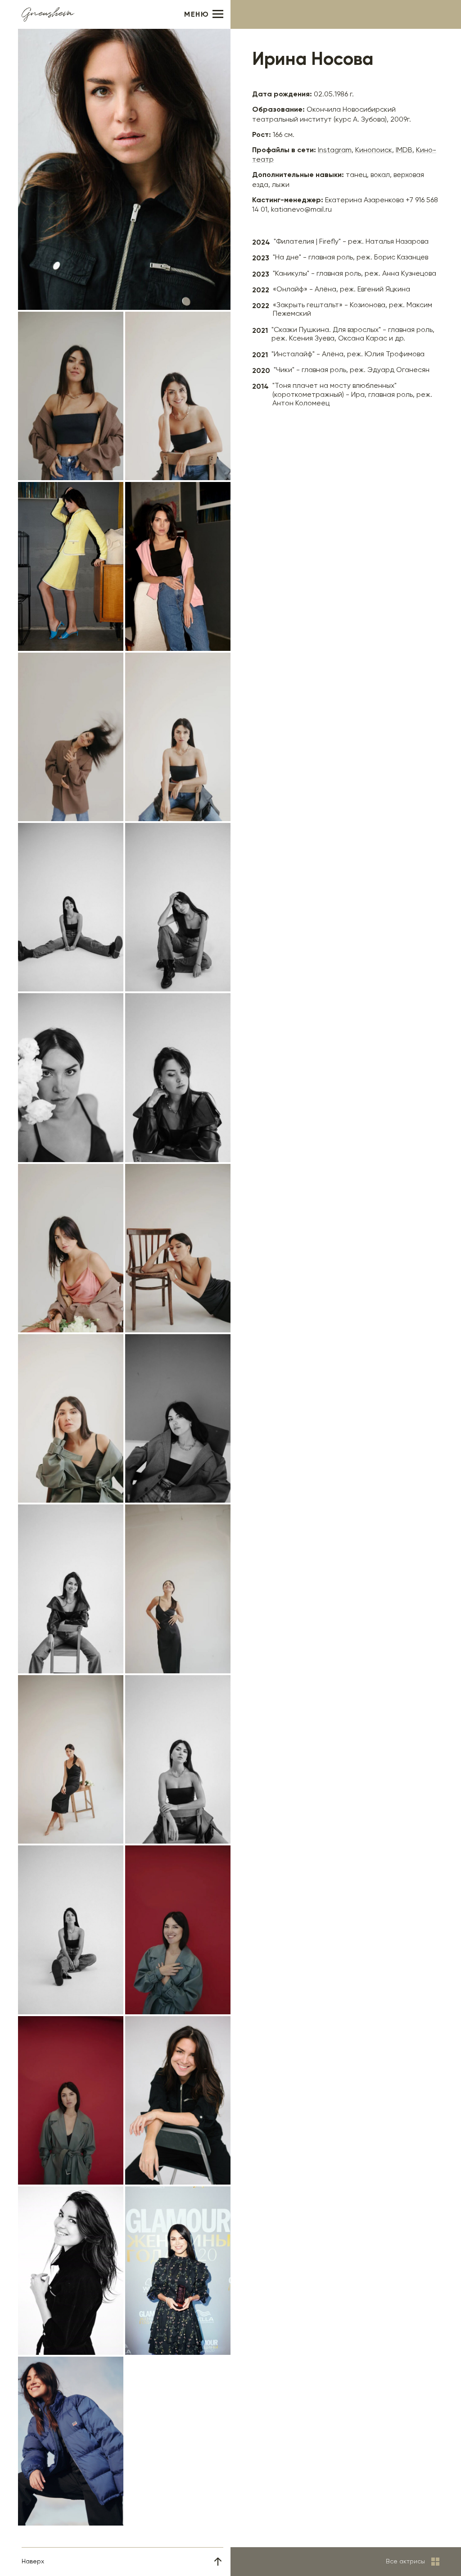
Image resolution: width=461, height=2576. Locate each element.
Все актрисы (405, 2562)
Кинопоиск (374, 150)
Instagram (335, 150)
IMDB (404, 150)
